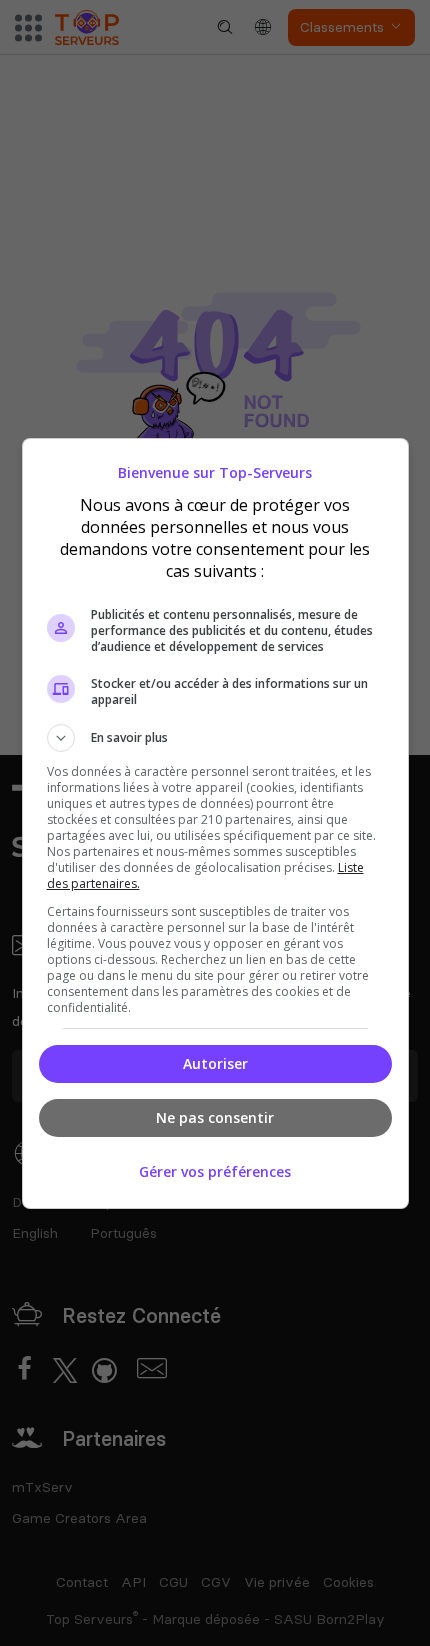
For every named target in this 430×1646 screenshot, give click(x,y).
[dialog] (215, 823)
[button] (215, 738)
